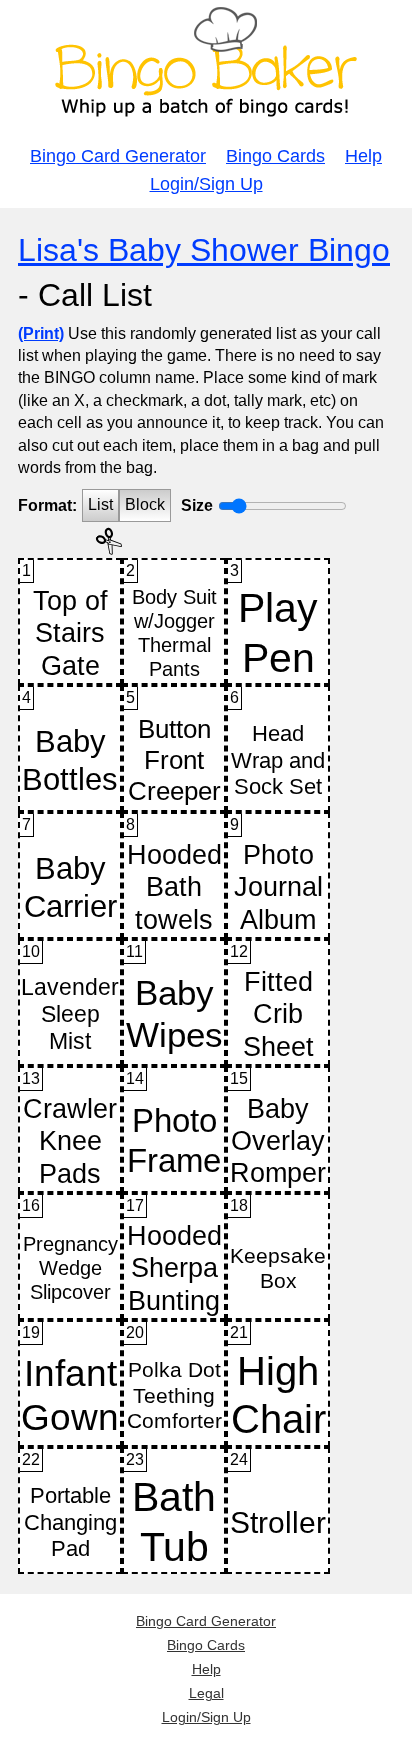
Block (145, 504)
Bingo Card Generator (118, 156)
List (100, 504)
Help (363, 156)
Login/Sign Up (206, 184)
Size (197, 505)
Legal (206, 1693)
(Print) (41, 333)
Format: (47, 505)
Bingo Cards (275, 156)
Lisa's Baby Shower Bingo (204, 250)
